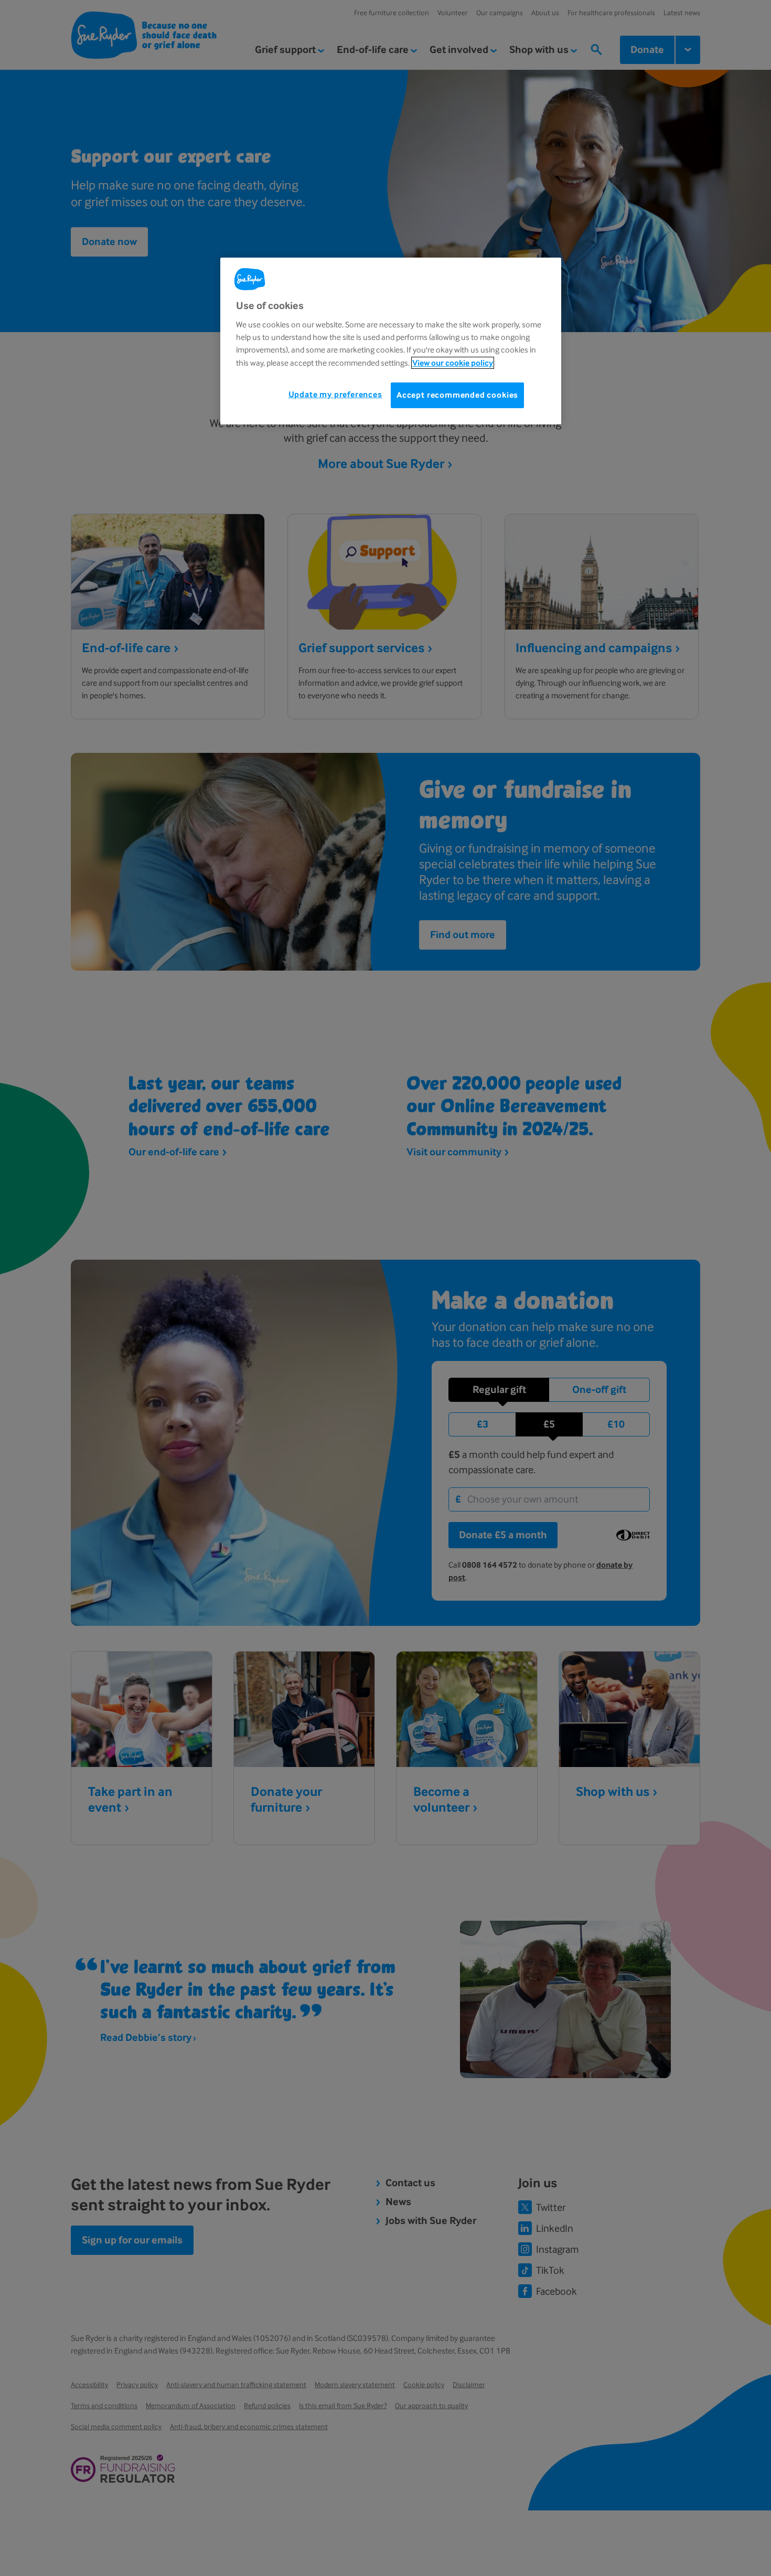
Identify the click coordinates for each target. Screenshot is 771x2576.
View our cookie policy (453, 363)
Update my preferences (335, 395)
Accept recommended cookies (457, 395)
